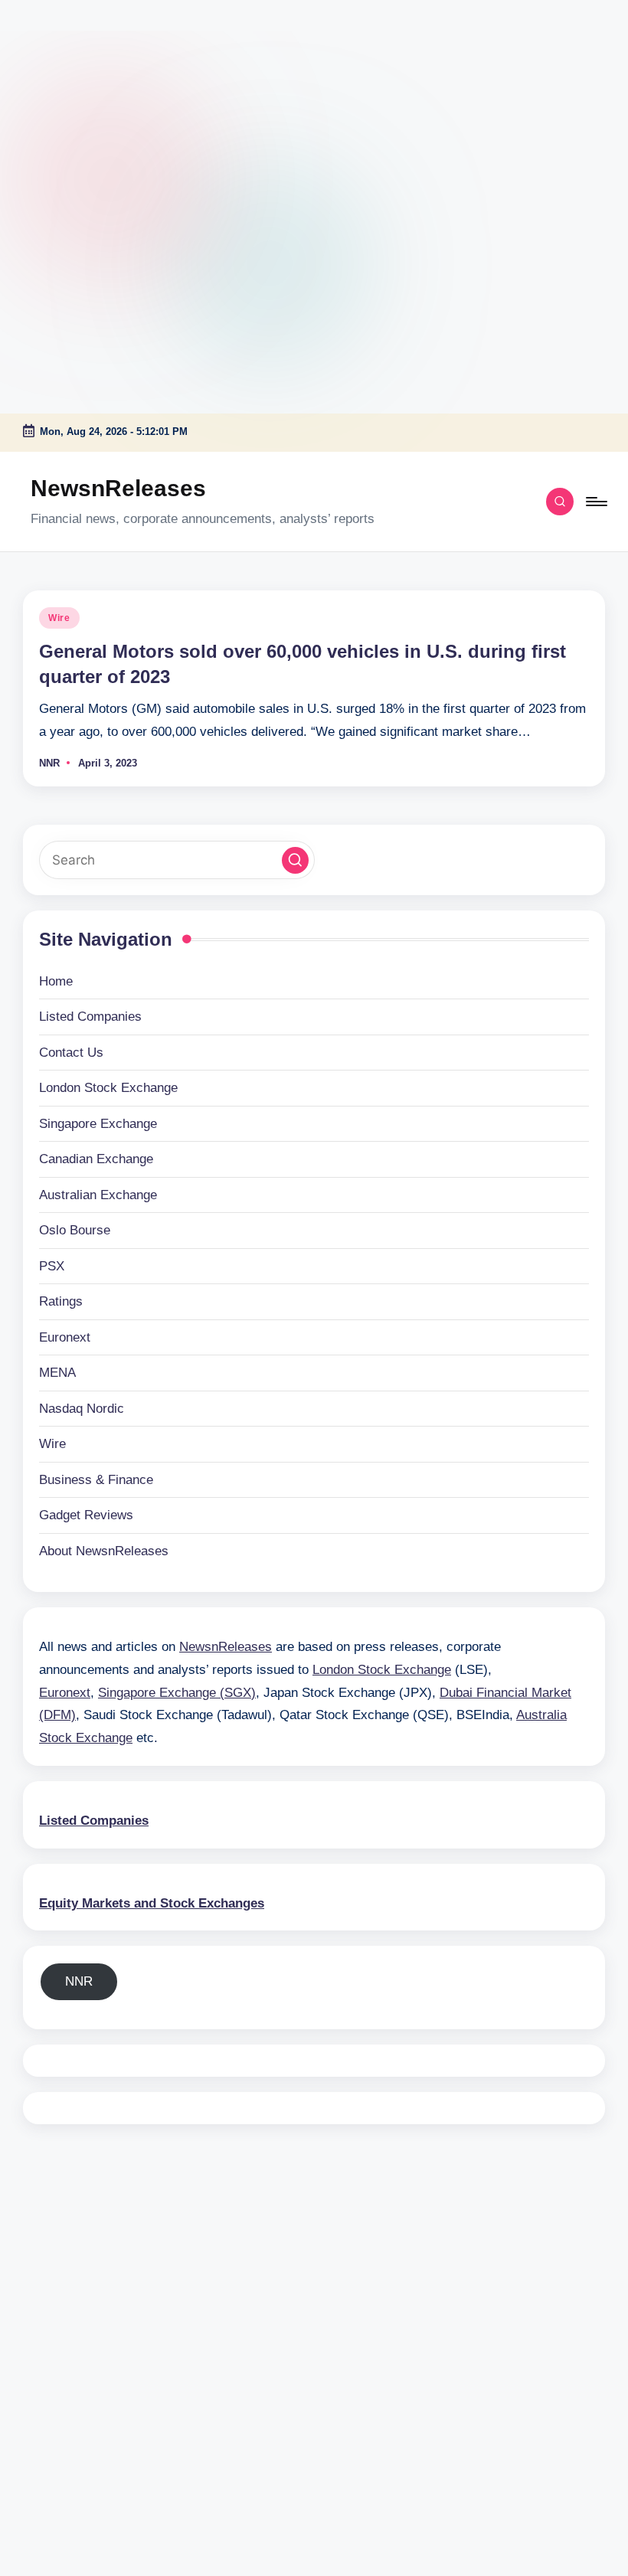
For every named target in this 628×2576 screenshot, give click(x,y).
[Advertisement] (96, 96)
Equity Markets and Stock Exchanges (152, 1903)
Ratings (61, 1301)
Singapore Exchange (98, 1124)
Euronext (65, 1337)
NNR (79, 1981)
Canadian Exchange (96, 1159)
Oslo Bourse (75, 1230)
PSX (52, 1266)
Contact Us (71, 1053)
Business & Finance (96, 1480)
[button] (295, 860)
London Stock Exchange (108, 1088)
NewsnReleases (118, 488)
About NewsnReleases (104, 1551)
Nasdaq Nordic (82, 1409)
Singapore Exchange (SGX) (177, 1693)
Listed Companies (90, 1017)
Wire (59, 618)
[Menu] (595, 502)
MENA (57, 1373)
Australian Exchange (98, 1195)
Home (56, 981)
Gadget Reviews (86, 1515)
